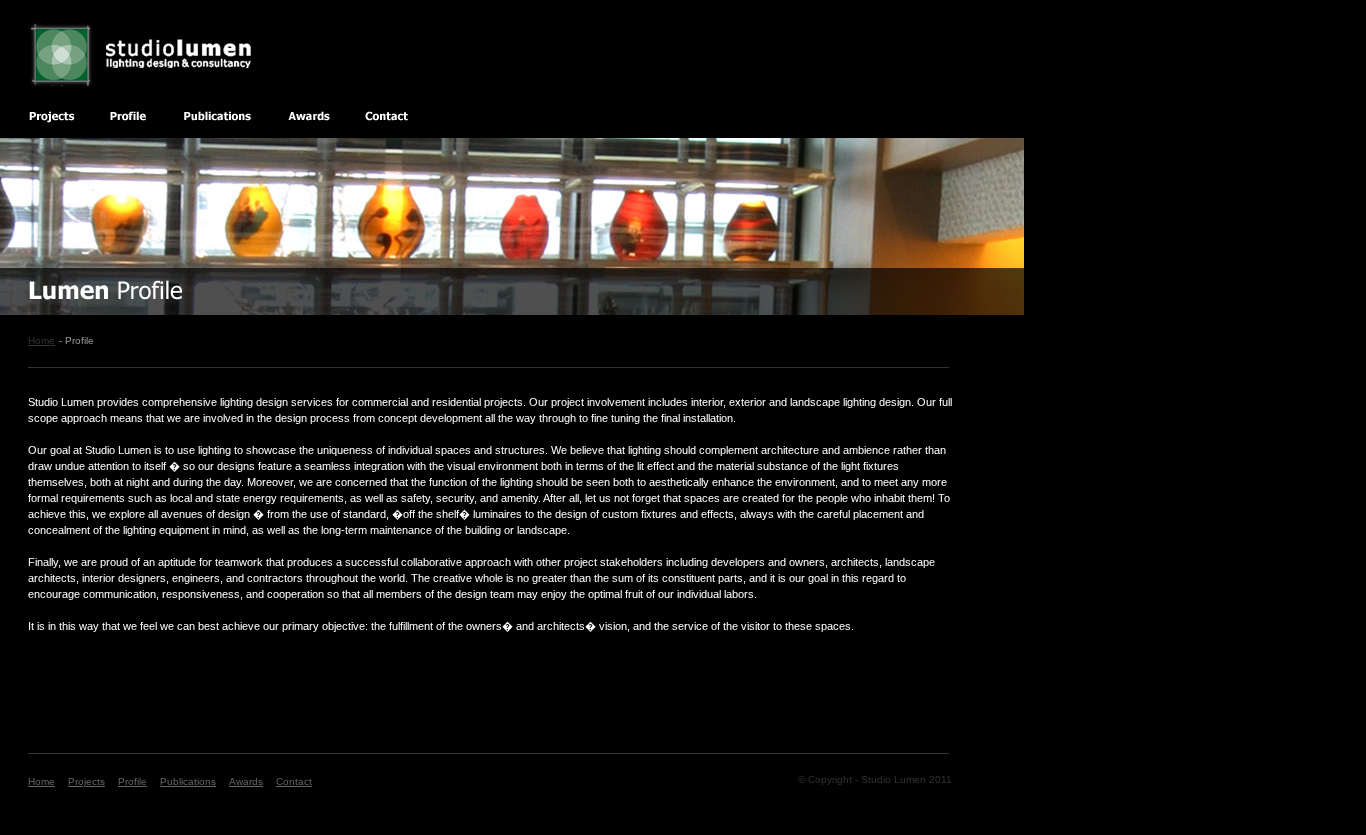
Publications (188, 781)
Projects (86, 781)
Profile (132, 781)
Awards (246, 781)
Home (41, 340)
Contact (294, 781)
